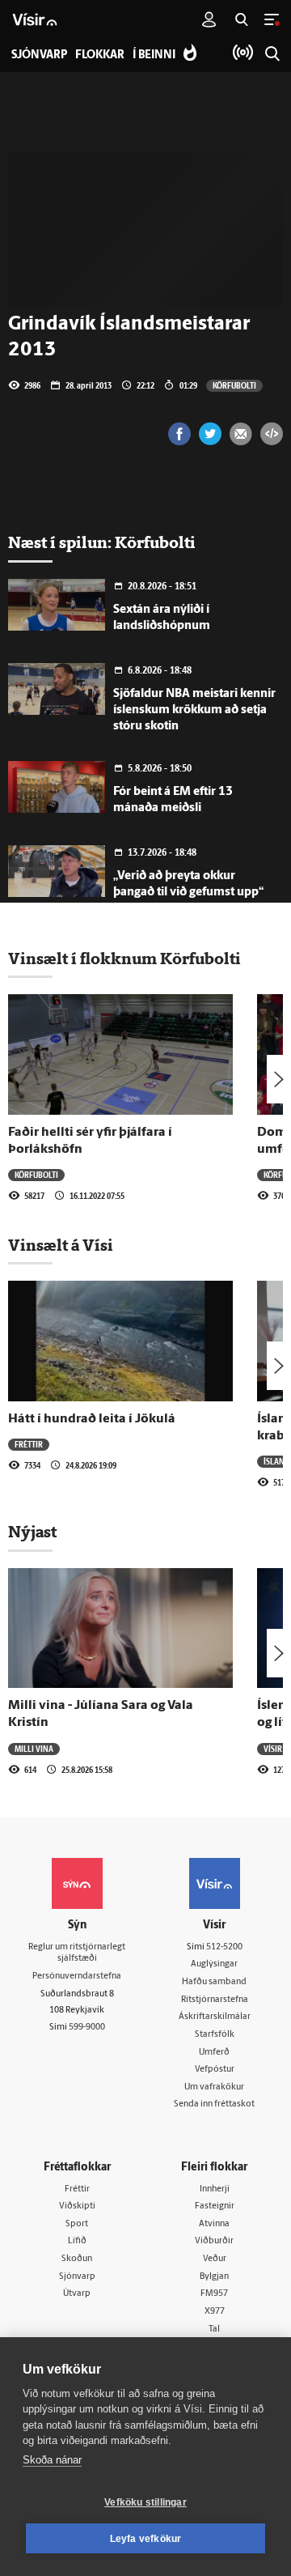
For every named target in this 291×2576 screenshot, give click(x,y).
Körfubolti (234, 385)
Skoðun (77, 2259)
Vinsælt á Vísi (61, 1245)
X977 (215, 2312)
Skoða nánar (52, 2460)
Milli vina (34, 1749)
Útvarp (77, 2294)
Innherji (215, 2189)
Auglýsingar (214, 1964)
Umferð (214, 2053)
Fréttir (29, 1444)
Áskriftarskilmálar (215, 2017)
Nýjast (32, 1532)
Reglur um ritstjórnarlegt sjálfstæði (77, 1953)
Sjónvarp (77, 2277)
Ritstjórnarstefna (215, 2000)
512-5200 (224, 1947)
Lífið (77, 2241)
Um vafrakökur (214, 2087)
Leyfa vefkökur (146, 2539)
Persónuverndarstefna (77, 1977)
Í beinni (154, 55)
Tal (214, 2329)
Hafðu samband (214, 1982)
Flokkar (100, 55)
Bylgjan (214, 2277)
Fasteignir (215, 2206)
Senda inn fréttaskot (214, 2104)
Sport (77, 2224)
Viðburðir (214, 2241)
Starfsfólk (215, 2035)
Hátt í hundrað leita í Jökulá (92, 1419)
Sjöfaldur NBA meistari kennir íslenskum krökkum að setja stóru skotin (194, 710)
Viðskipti (77, 2206)
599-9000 (87, 2028)
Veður (215, 2259)
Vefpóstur (215, 2070)
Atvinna (214, 2224)
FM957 (214, 2294)
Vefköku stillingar (145, 2502)
